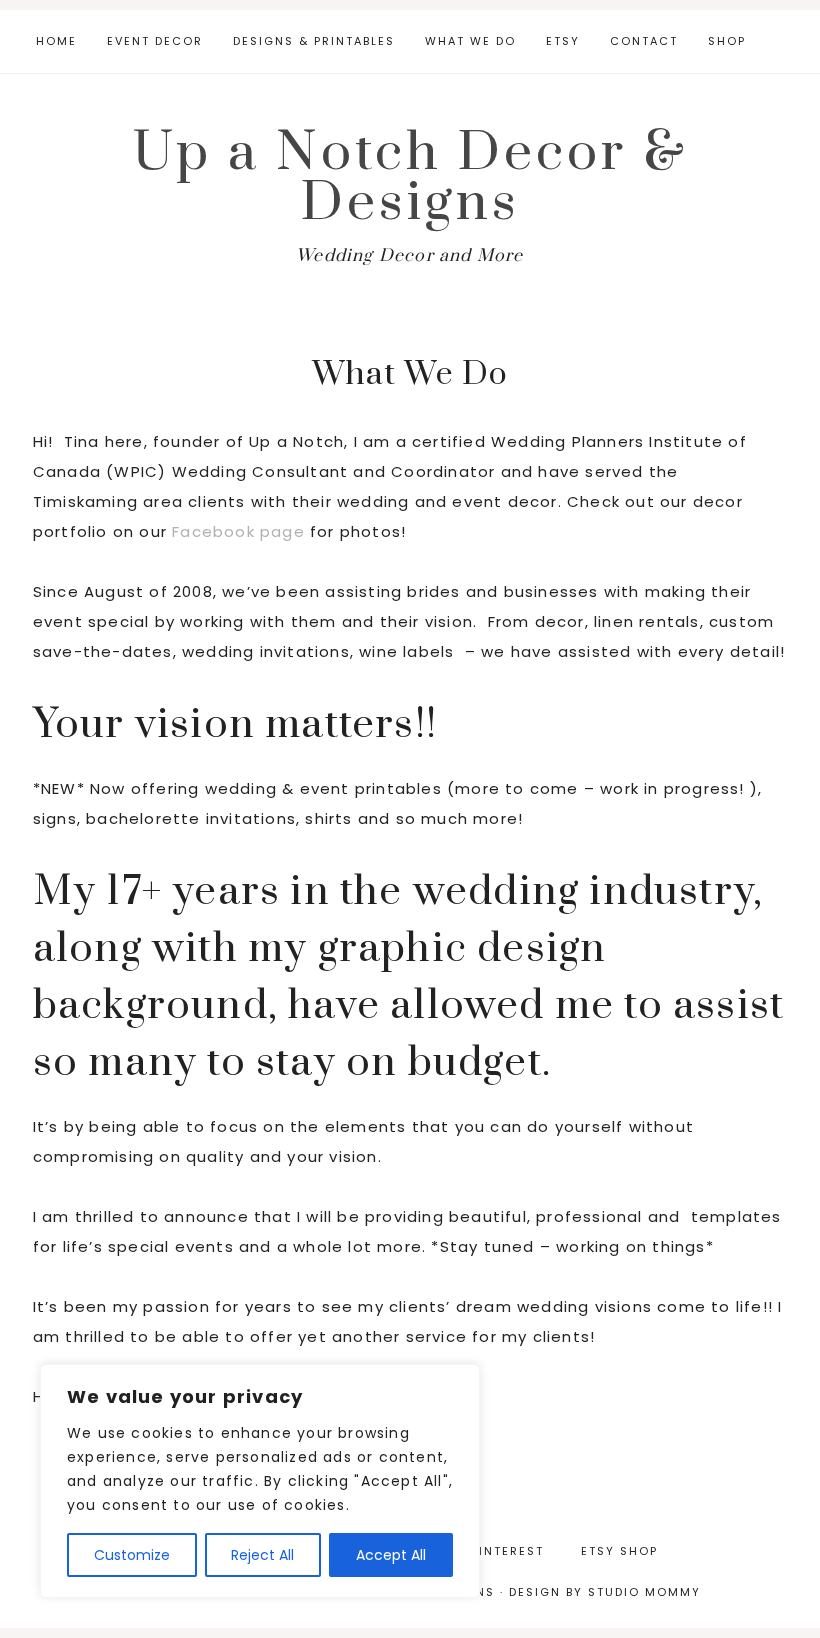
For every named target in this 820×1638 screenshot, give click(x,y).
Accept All (391, 1555)
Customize (132, 1555)
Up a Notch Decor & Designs (410, 178)
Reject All (262, 1555)
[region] (260, 1481)
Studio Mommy (644, 1592)
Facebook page (238, 531)
